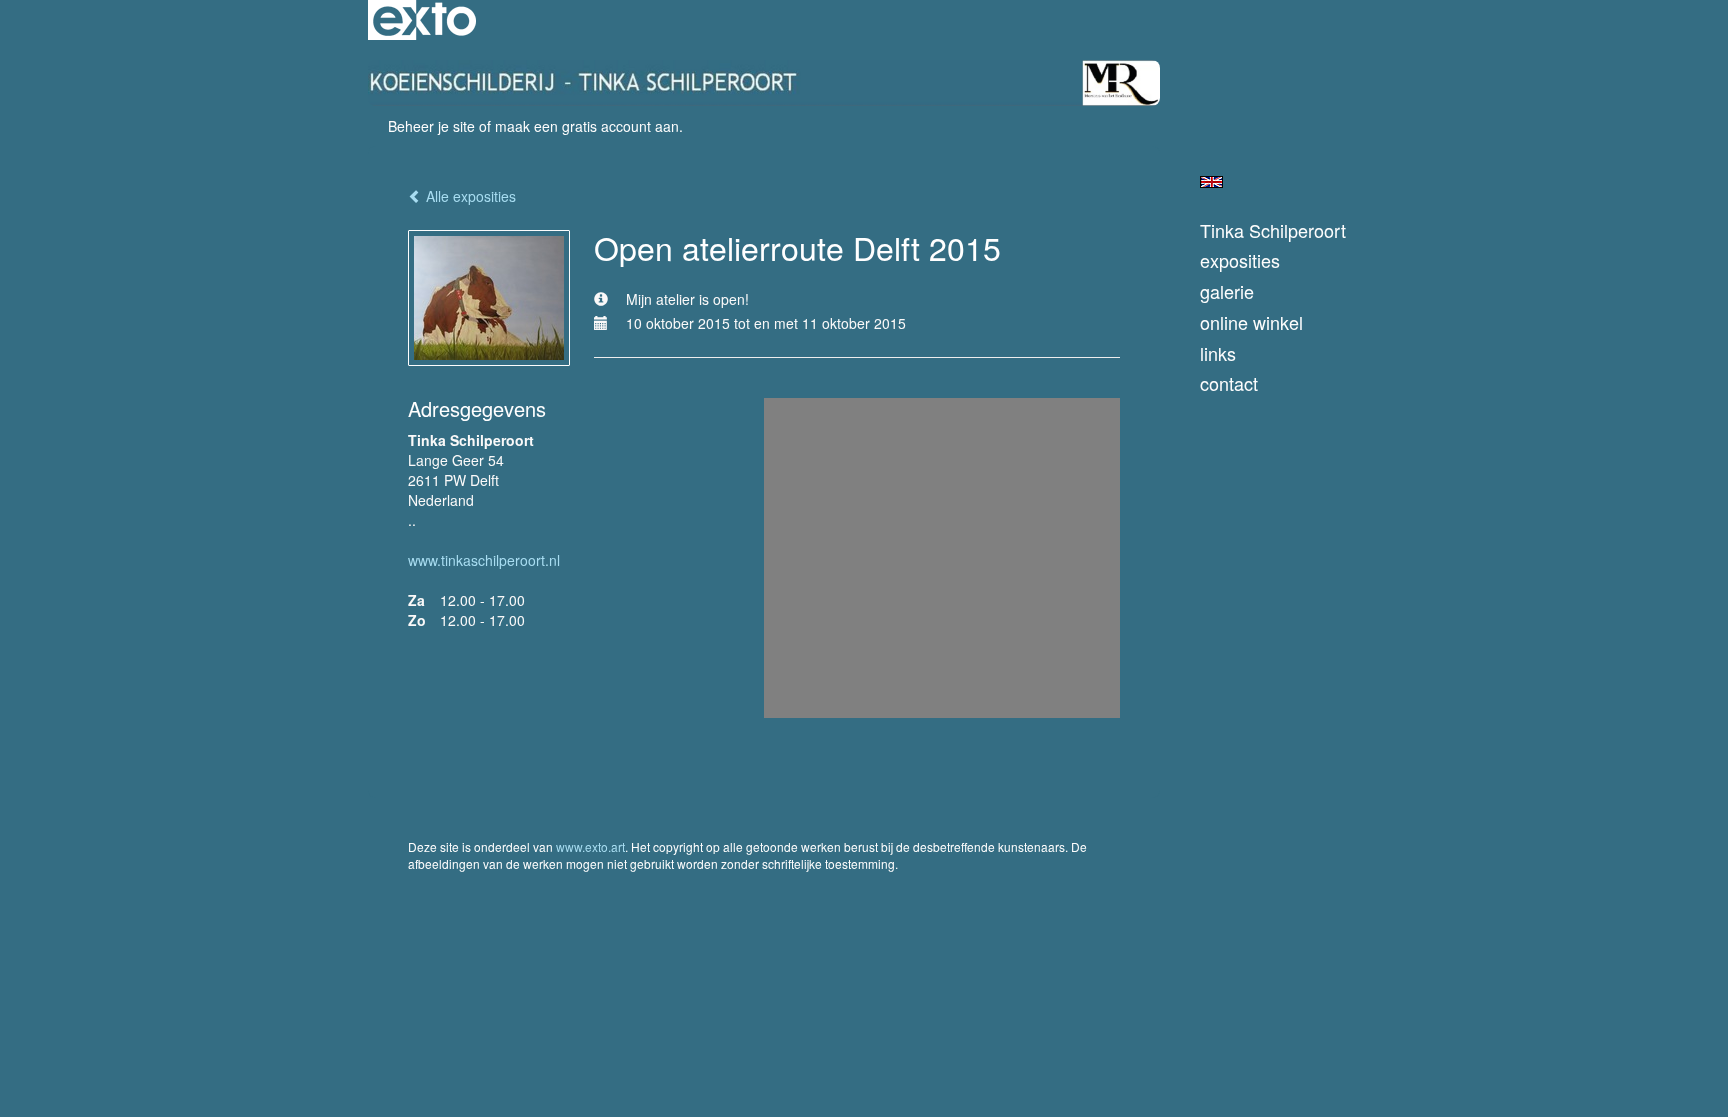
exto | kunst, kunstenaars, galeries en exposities (424, 20)
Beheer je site (431, 126)
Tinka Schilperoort (1273, 230)
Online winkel (1251, 322)
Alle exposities (469, 196)
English (1211, 182)
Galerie (1227, 291)
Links (1218, 353)
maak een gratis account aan (587, 126)
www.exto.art (590, 846)
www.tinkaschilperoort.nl (484, 560)
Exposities (1240, 260)
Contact (1229, 383)
